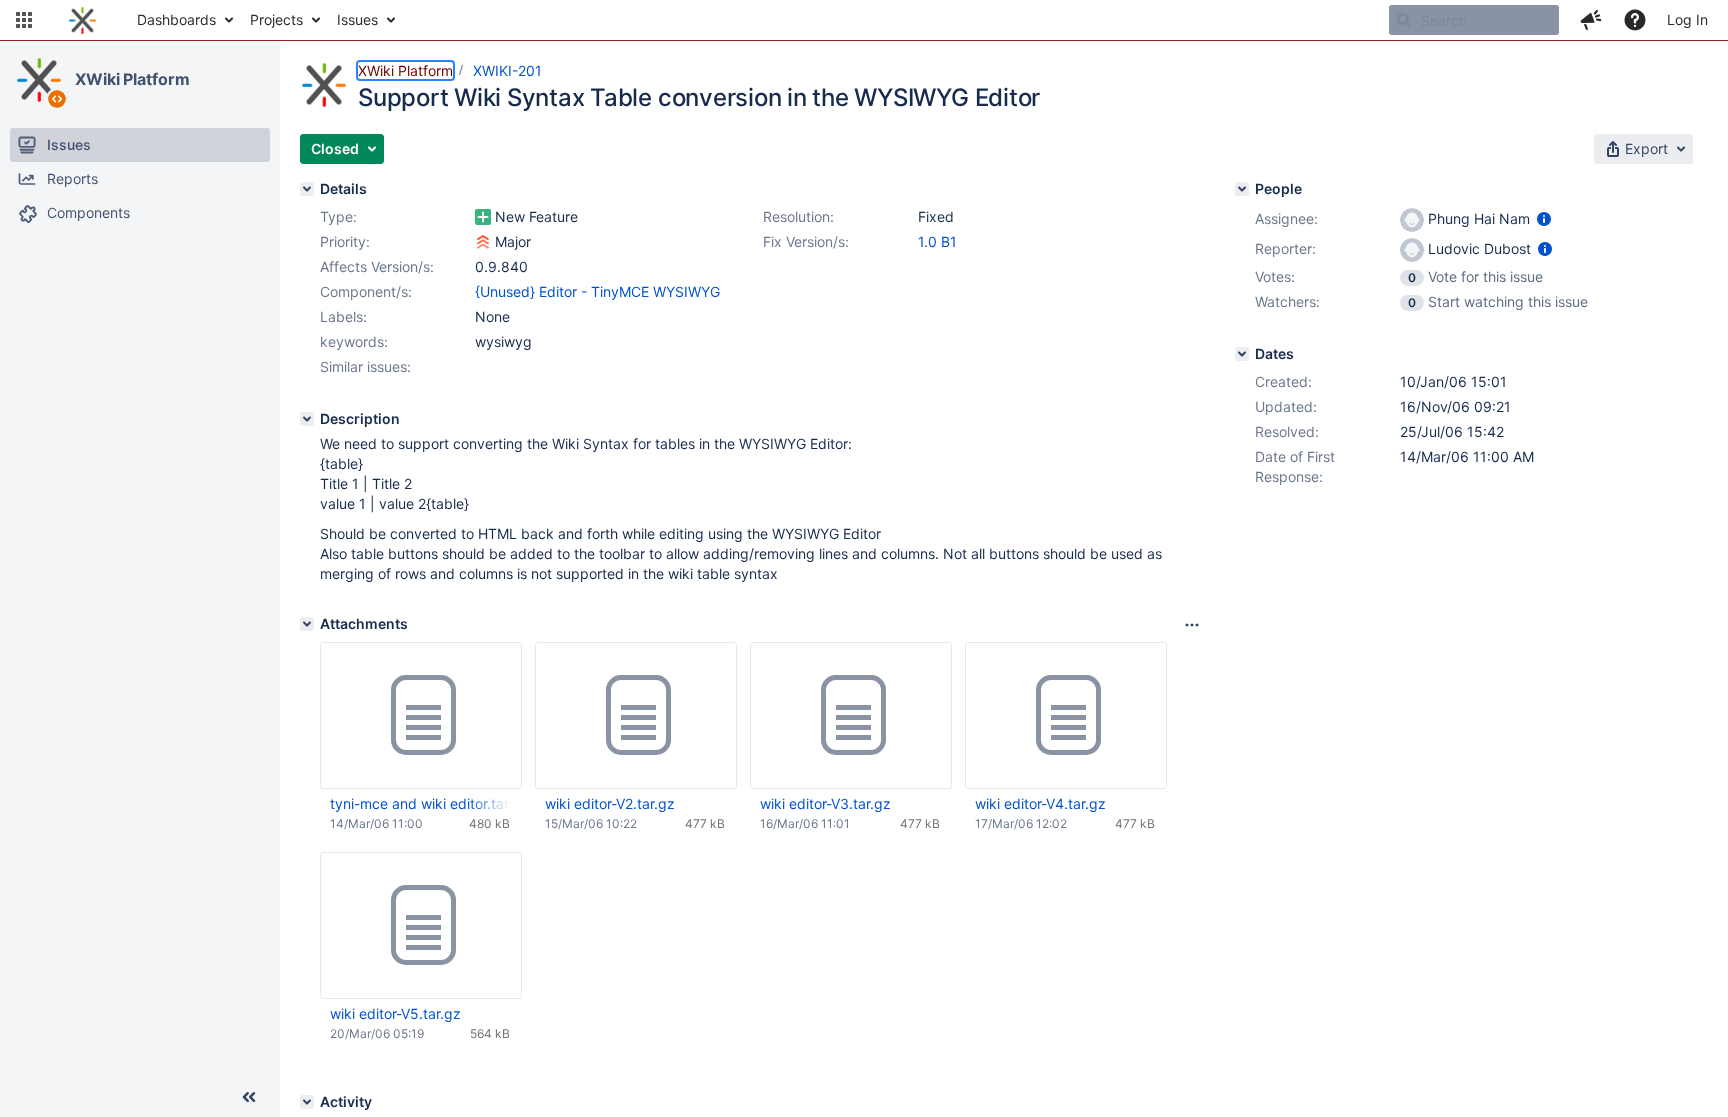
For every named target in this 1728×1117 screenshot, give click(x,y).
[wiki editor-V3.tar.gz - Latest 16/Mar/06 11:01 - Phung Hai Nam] (851, 716)
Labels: (343, 316)
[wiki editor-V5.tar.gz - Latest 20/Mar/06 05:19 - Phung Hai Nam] (421, 926)
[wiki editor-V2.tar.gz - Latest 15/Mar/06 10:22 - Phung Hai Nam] (636, 716)
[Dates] (1242, 354)
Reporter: (1285, 248)
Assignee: (1286, 218)
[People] (1242, 189)
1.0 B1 (937, 241)
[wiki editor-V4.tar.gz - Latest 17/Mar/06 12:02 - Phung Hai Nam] (1066, 716)
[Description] (307, 419)
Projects (276, 19)
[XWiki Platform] (39, 80)
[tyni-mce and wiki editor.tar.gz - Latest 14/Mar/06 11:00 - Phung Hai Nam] (421, 716)
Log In (1687, 19)
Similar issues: (365, 366)
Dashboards (176, 19)
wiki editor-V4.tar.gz (1040, 803)
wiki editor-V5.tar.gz (395, 1013)
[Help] (1635, 20)
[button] (24, 20)
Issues (357, 19)
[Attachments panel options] (1192, 625)
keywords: (354, 341)
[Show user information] (1544, 218)
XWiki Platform (132, 79)
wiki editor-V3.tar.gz (825, 803)
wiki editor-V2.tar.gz (610, 803)
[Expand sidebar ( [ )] (249, 1097)
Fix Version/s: (806, 241)
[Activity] (307, 1102)
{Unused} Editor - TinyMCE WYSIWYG (597, 291)
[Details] (307, 189)
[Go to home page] (82, 20)
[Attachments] (307, 624)
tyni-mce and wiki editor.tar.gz (420, 803)
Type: (338, 216)
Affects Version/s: (377, 266)
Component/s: (366, 291)
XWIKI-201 (507, 70)
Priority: (345, 241)
